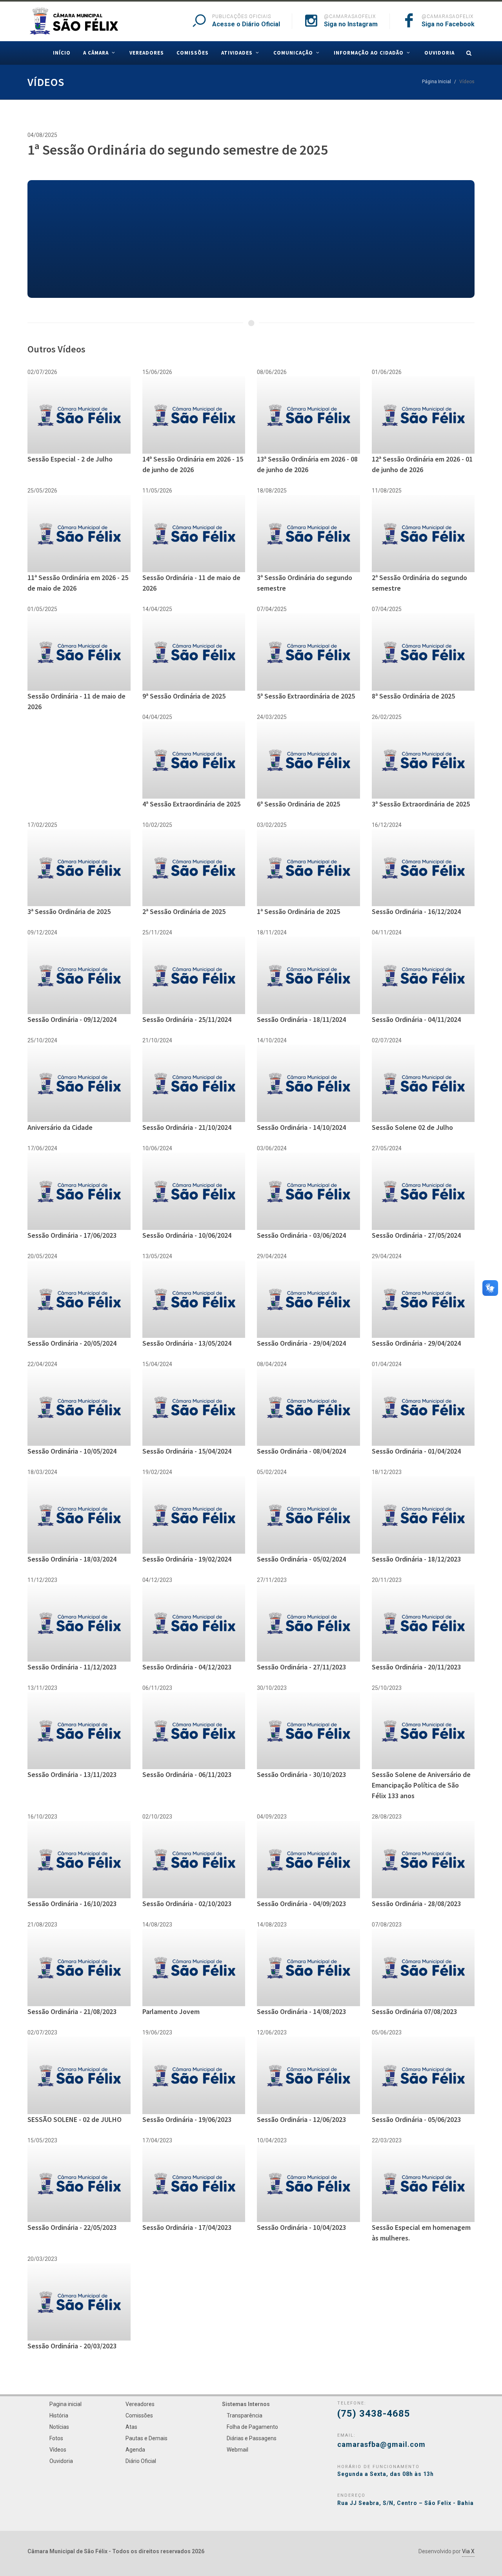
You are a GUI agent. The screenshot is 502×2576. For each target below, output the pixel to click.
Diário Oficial (141, 2461)
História (59, 2415)
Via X (468, 2551)
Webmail (237, 2450)
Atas (131, 2427)
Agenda (135, 2450)
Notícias (59, 2427)
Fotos (56, 2438)
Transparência (245, 2415)
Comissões (139, 2415)
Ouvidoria (61, 2461)
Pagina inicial (65, 2404)
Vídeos (58, 2450)
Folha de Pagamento (252, 2427)
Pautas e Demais (146, 2438)
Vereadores (140, 2404)
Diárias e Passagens (252, 2438)
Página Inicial (437, 82)
